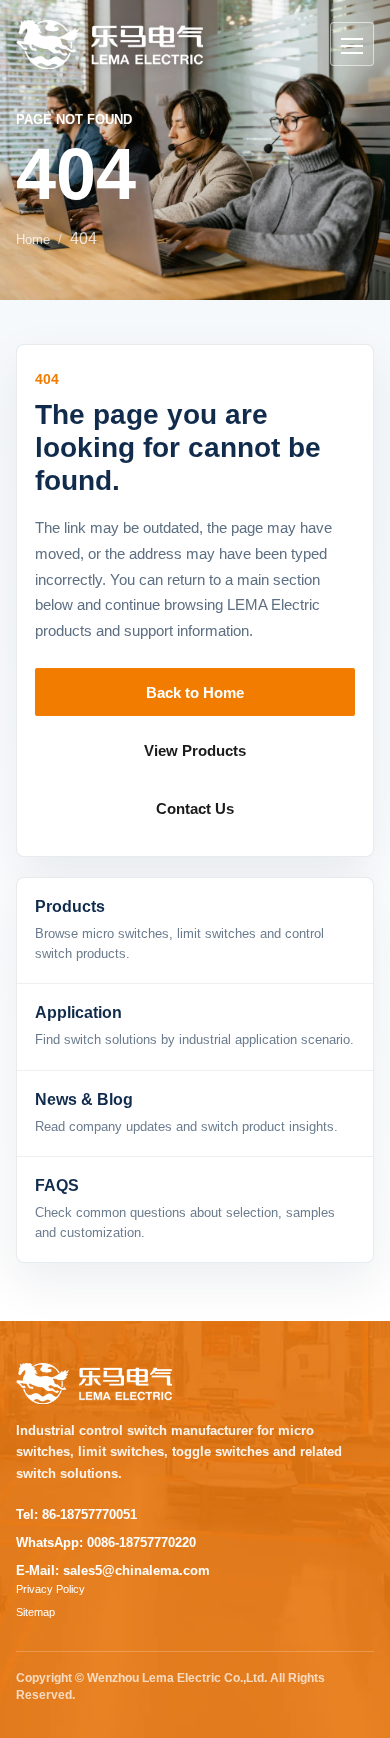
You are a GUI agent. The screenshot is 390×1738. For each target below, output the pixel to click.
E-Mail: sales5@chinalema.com (113, 1570)
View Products (195, 750)
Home (33, 239)
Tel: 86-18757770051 (76, 1514)
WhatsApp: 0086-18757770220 (106, 1542)
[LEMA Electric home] (109, 44)
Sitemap (35, 1612)
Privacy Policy (50, 1589)
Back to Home (195, 692)
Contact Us (195, 808)
